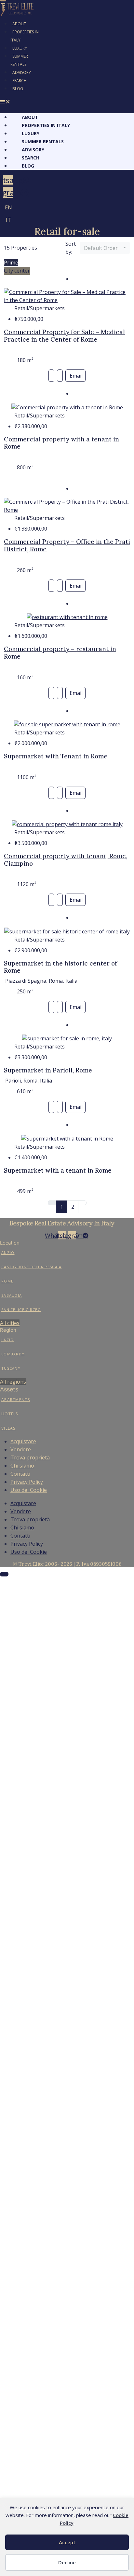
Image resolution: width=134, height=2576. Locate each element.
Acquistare (23, 1441)
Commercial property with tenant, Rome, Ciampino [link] (66, 860)
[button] (22, 102)
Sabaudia (12, 1295)
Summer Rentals (19, 60)
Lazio (8, 1340)
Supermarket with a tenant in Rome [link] (58, 1170)
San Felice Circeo (21, 1310)
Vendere (21, 1449)
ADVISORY (22, 72)
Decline (67, 2562)
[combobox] (105, 248)
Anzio (8, 1253)
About (19, 24)
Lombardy (13, 1354)
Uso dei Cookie (29, 1490)
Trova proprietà (30, 1458)
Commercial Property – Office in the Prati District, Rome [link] (67, 545)
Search (20, 81)
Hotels (10, 1414)
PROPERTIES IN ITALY (25, 36)
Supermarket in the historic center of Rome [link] (60, 967)
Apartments (16, 1400)
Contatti (20, 1474)
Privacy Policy (27, 1482)
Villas (8, 1428)
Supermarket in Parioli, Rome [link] (48, 1070)
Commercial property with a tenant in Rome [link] (61, 443)
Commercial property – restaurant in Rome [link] (60, 653)
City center (17, 271)
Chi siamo (22, 1466)
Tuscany (11, 1368)
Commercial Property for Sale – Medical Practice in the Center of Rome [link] (64, 336)
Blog (18, 89)
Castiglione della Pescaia (32, 1267)
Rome (7, 1281)
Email (76, 376)
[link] (67, 296)
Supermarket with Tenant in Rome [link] (56, 756)
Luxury (20, 48)
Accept (67, 2542)
